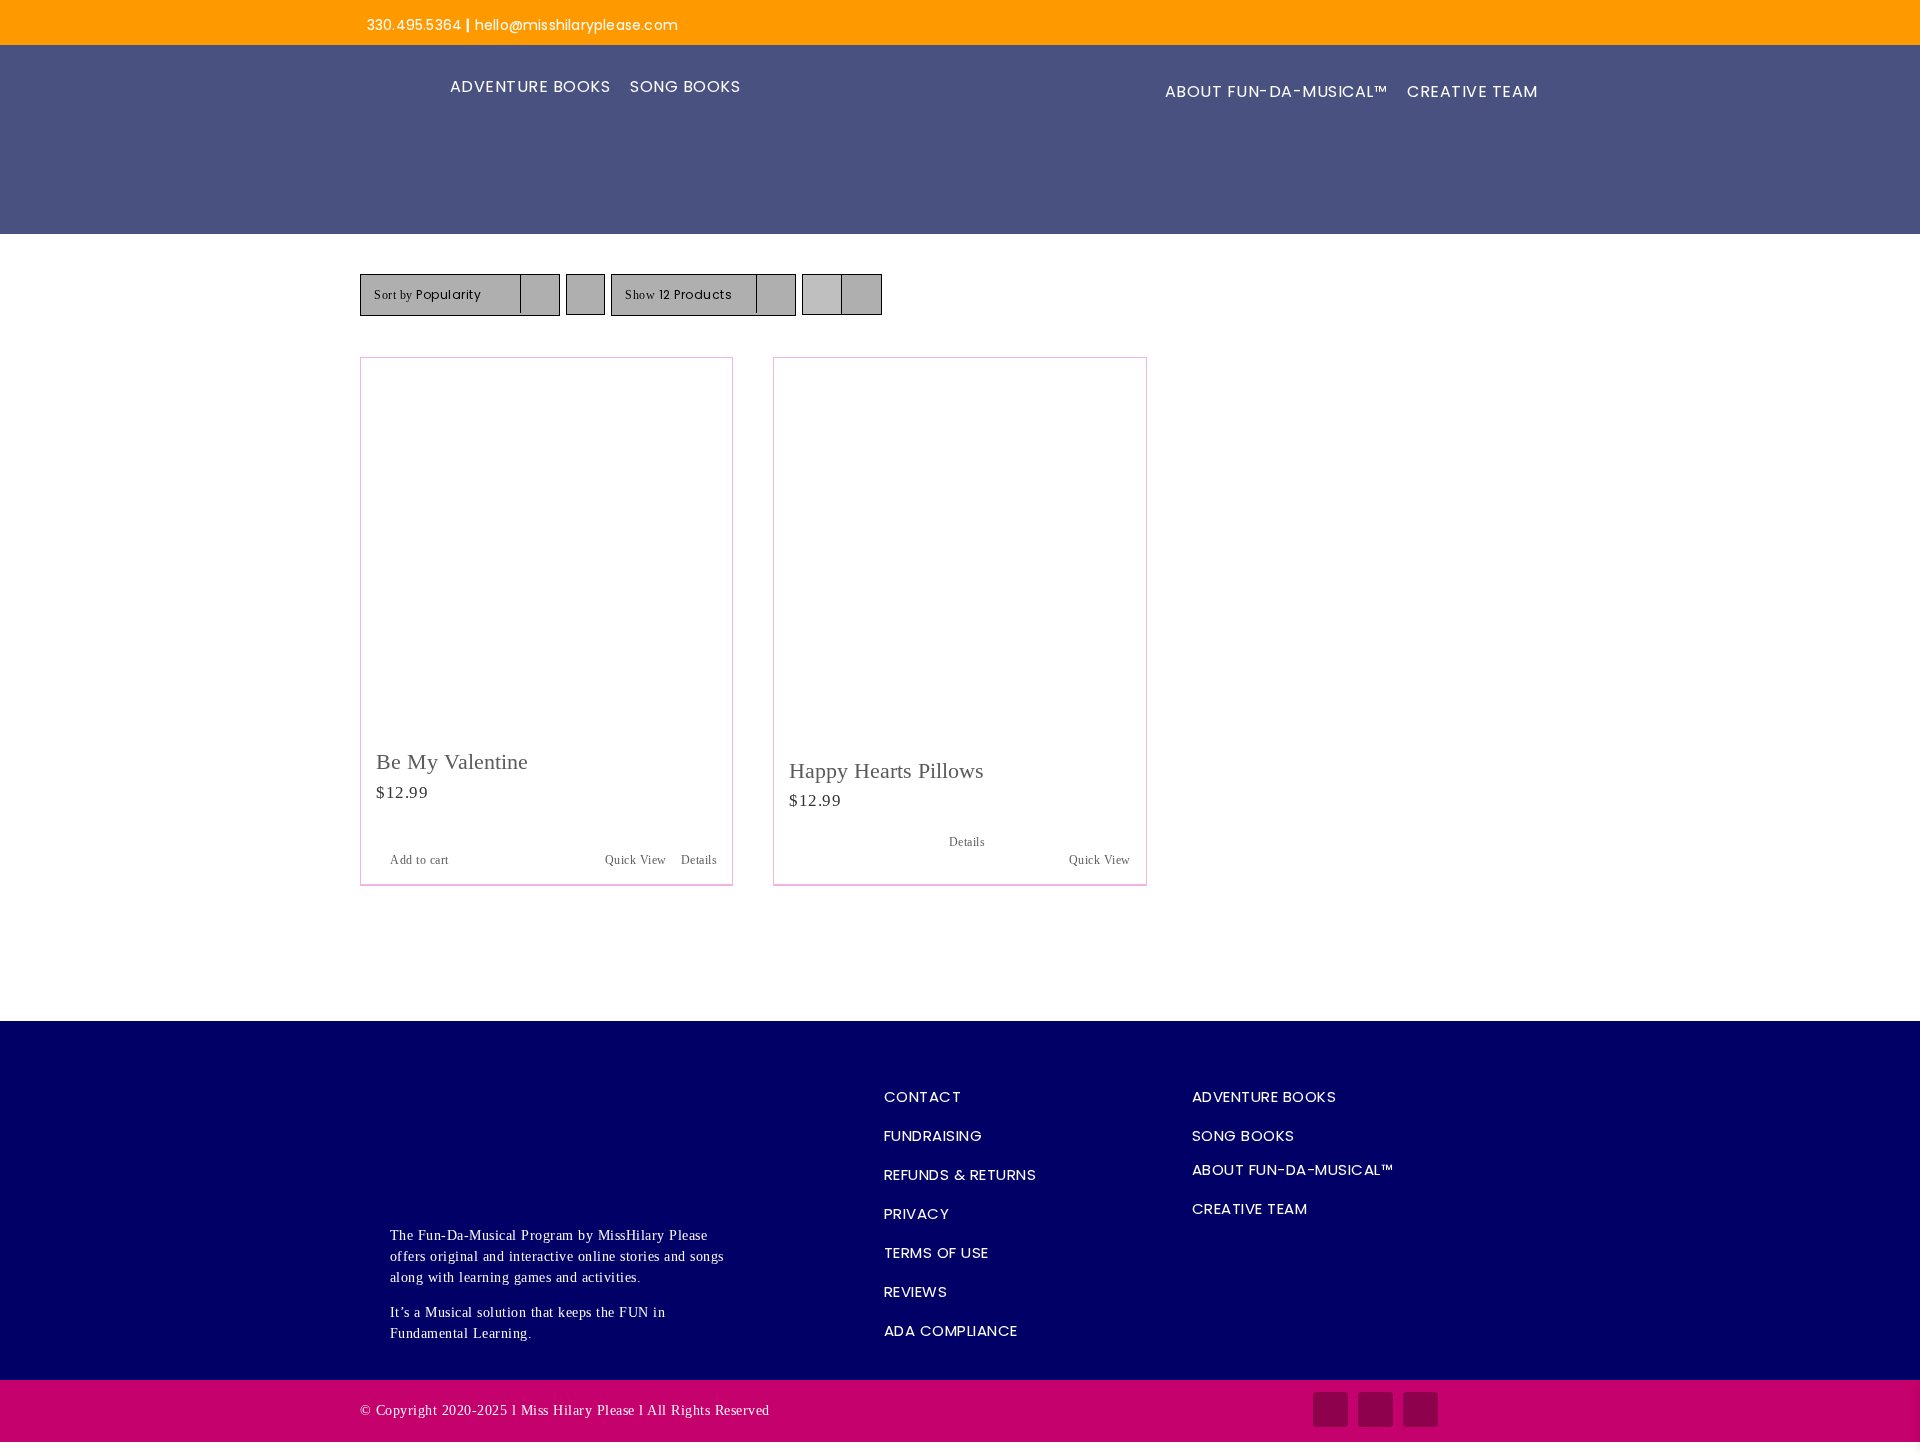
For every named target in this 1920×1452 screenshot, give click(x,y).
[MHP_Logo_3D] (960, 17)
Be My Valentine (452, 761)
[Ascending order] (585, 294)
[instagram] (1375, 1409)
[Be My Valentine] (546, 543)
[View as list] (861, 294)
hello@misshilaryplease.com (576, 25)
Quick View (636, 860)
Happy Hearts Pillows (886, 770)
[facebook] (1330, 1409)
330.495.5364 (414, 25)
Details (699, 860)
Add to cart (419, 860)
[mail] (1420, 1409)
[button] (1569, 92)
